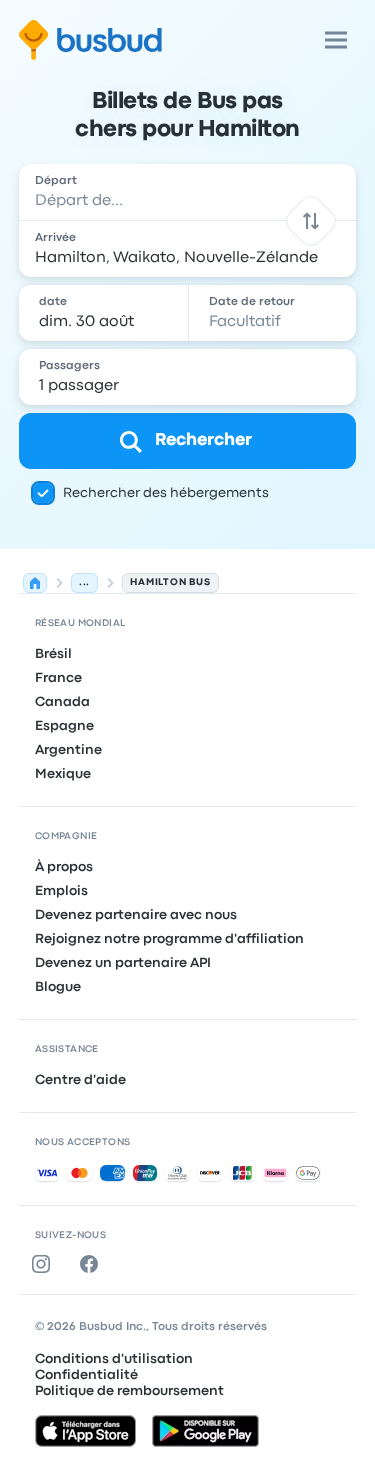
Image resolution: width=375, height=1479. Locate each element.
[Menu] (336, 40)
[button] (311, 220)
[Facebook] (93, 1264)
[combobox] (188, 192)
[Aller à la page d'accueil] (90, 40)
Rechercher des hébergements (166, 493)
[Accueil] (35, 583)
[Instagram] (45, 1264)
